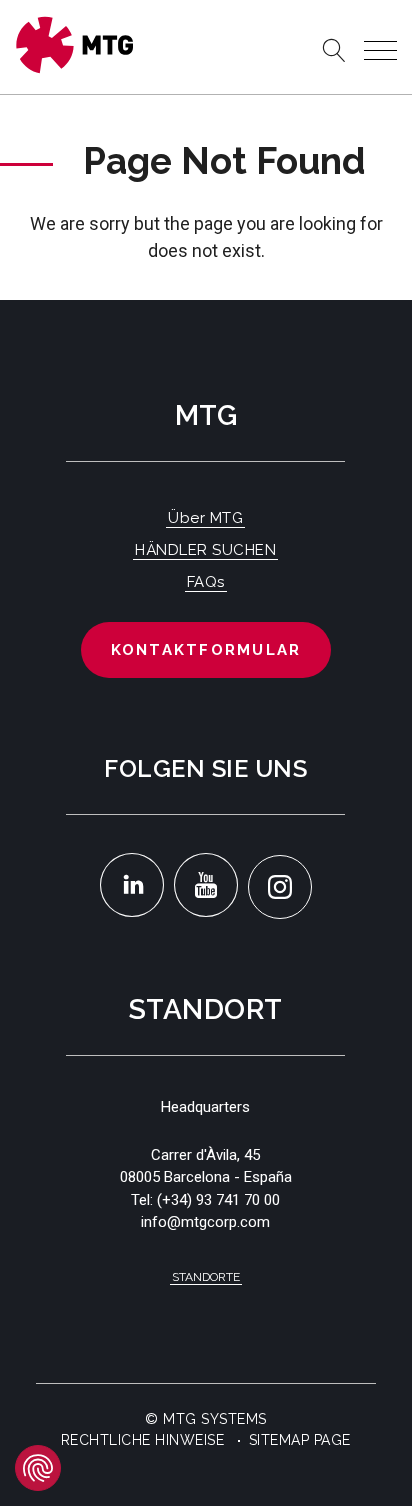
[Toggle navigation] (380, 50)
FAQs (206, 582)
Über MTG (205, 518)
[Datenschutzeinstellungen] (38, 1468)
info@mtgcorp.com (205, 1222)
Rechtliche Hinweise (143, 1440)
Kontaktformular (206, 650)
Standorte (206, 1277)
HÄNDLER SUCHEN (205, 550)
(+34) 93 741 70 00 (218, 1200)
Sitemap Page (300, 1440)
